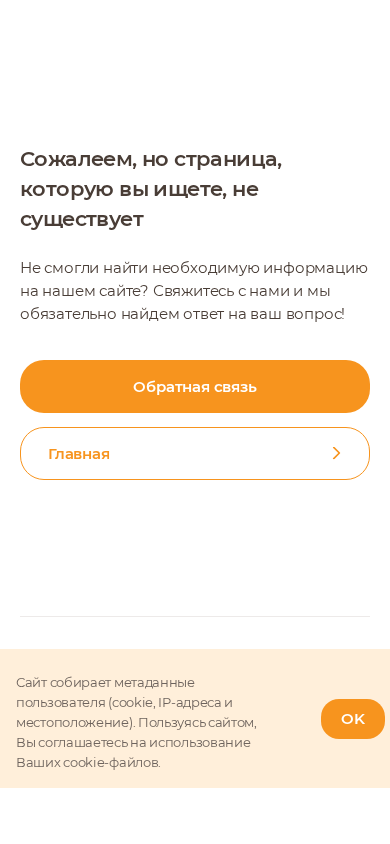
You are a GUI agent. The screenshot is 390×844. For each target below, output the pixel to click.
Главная (79, 453)
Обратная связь (194, 386)
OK (353, 718)
